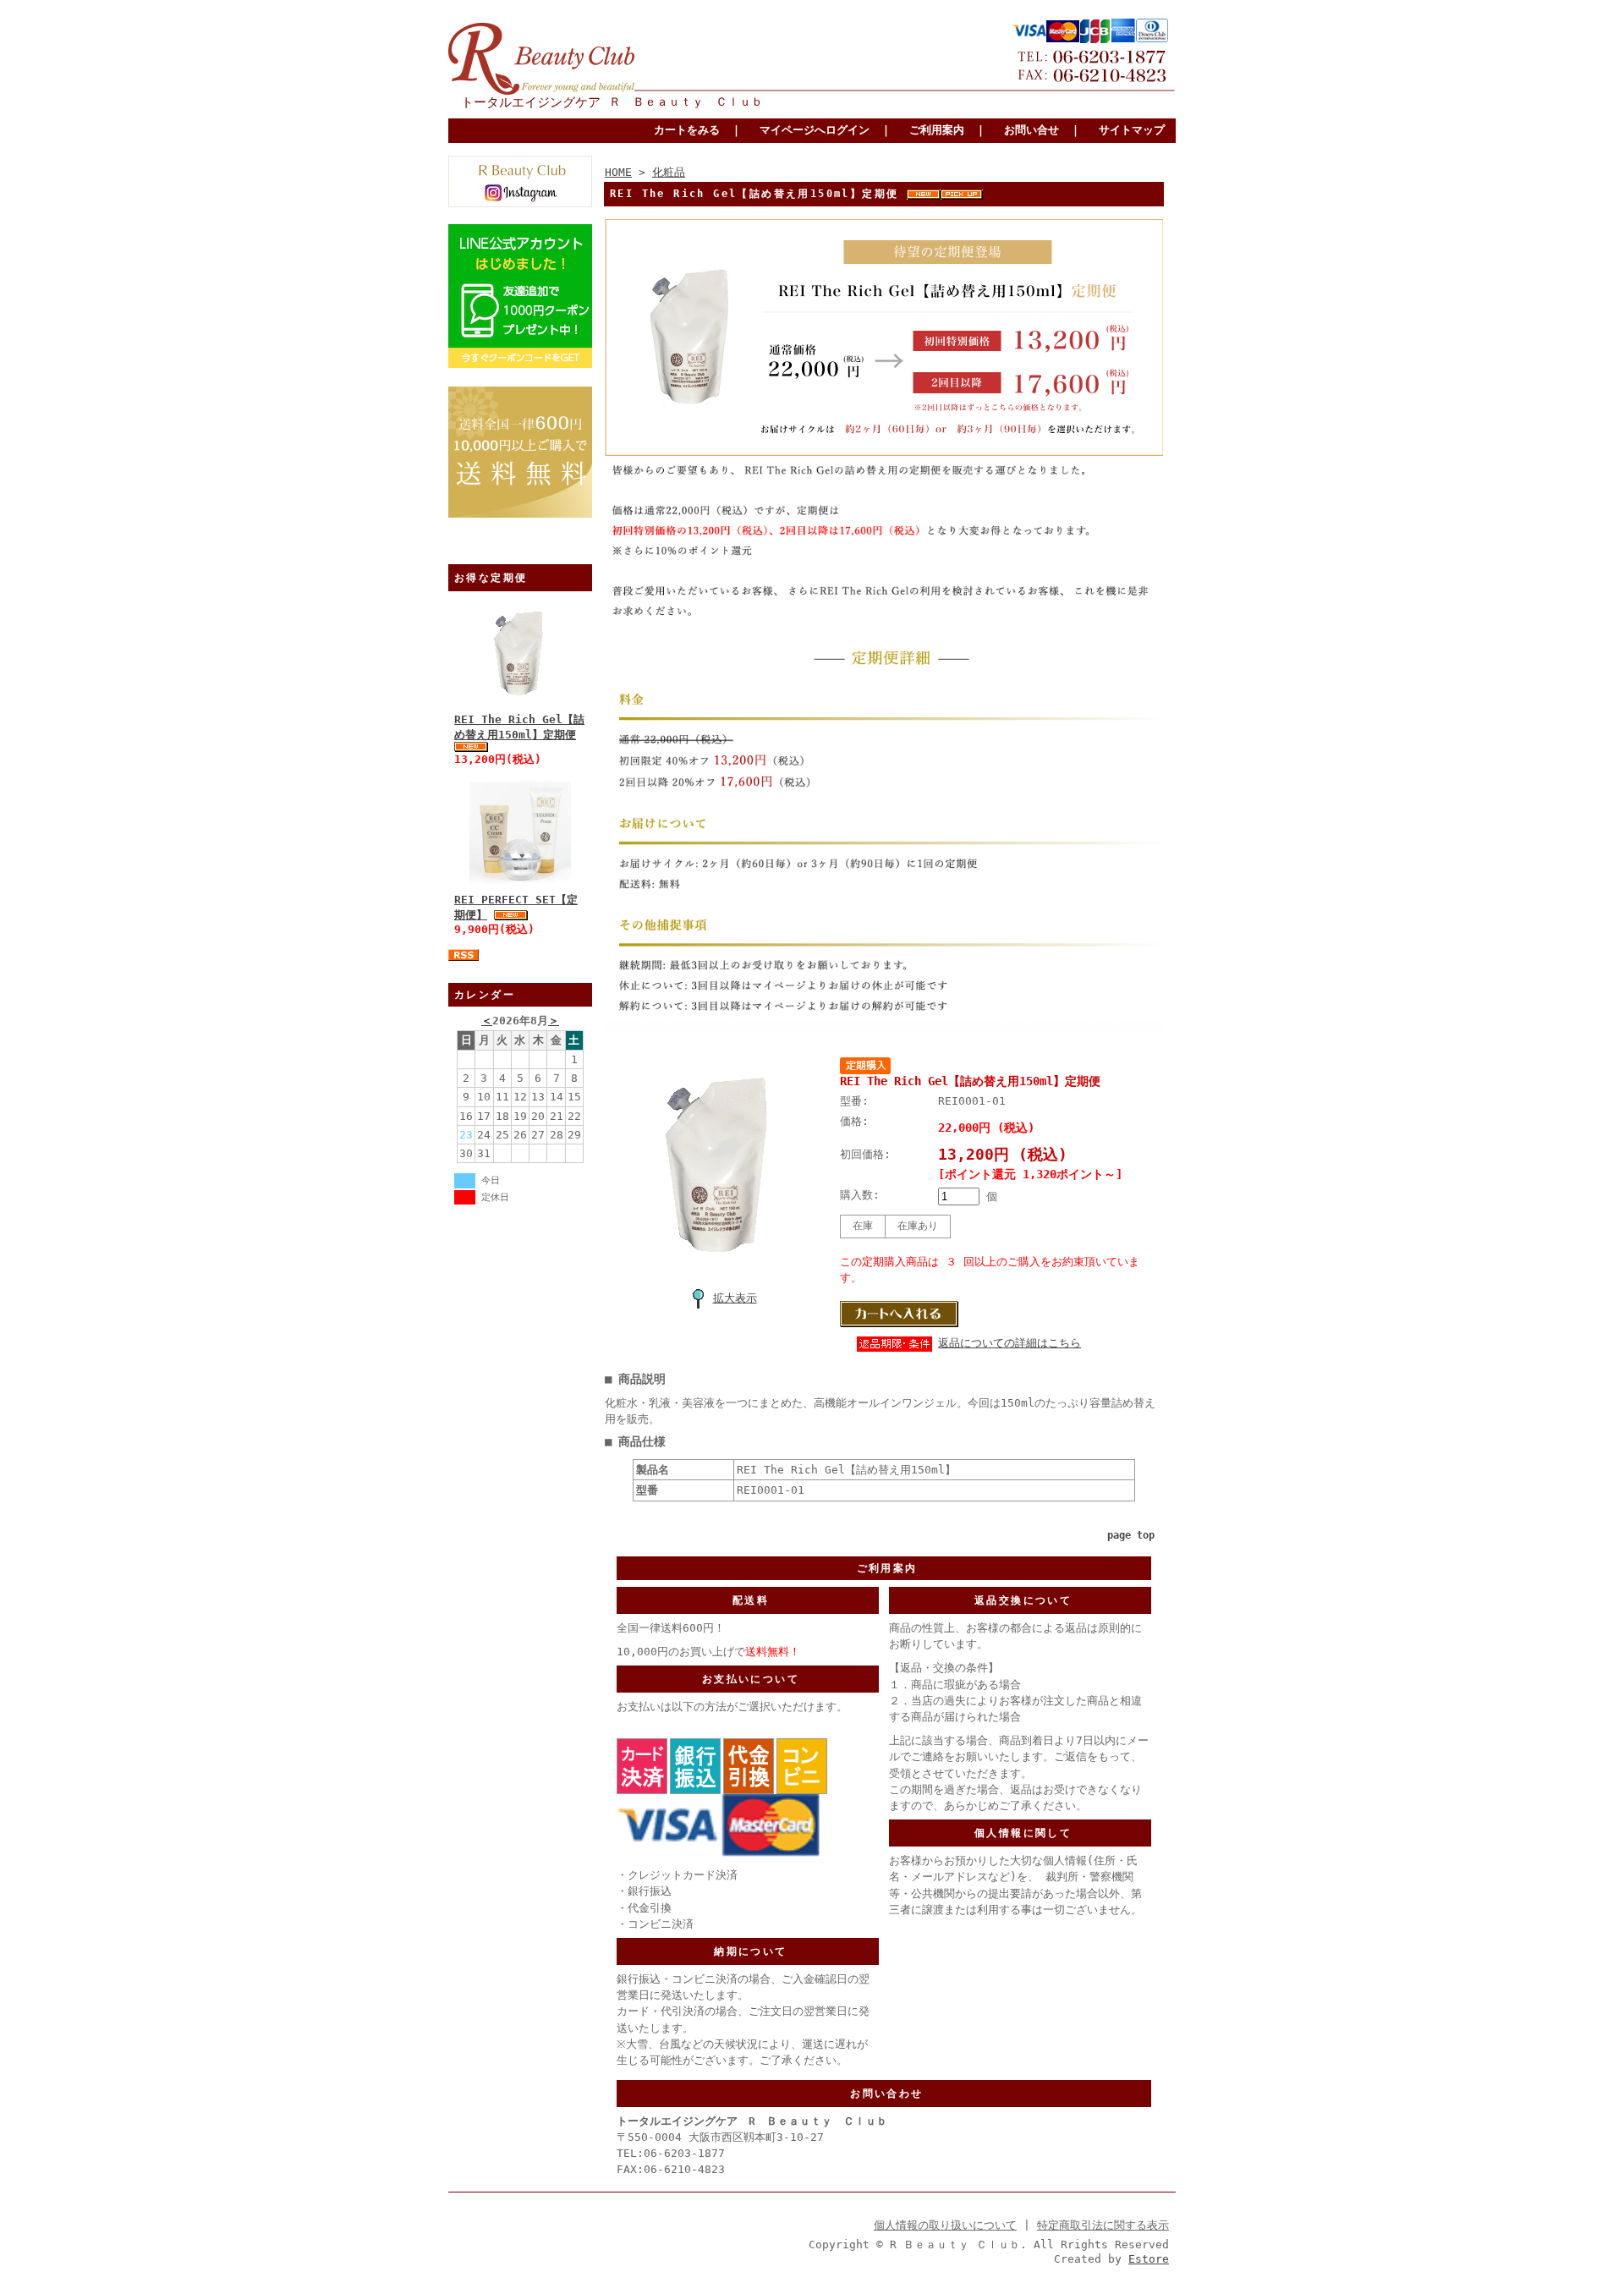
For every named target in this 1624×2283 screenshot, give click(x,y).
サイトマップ (1132, 130)
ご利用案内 (937, 130)
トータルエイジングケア (531, 102)
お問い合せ (1031, 130)
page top (1131, 1535)
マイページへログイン (815, 130)
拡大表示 (735, 1298)
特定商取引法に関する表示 (1103, 2225)
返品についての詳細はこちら (1010, 1343)
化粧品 (669, 172)
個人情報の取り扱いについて (945, 2225)
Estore (1149, 2259)
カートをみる (687, 130)
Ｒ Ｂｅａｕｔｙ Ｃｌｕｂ (686, 102)
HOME (618, 172)
